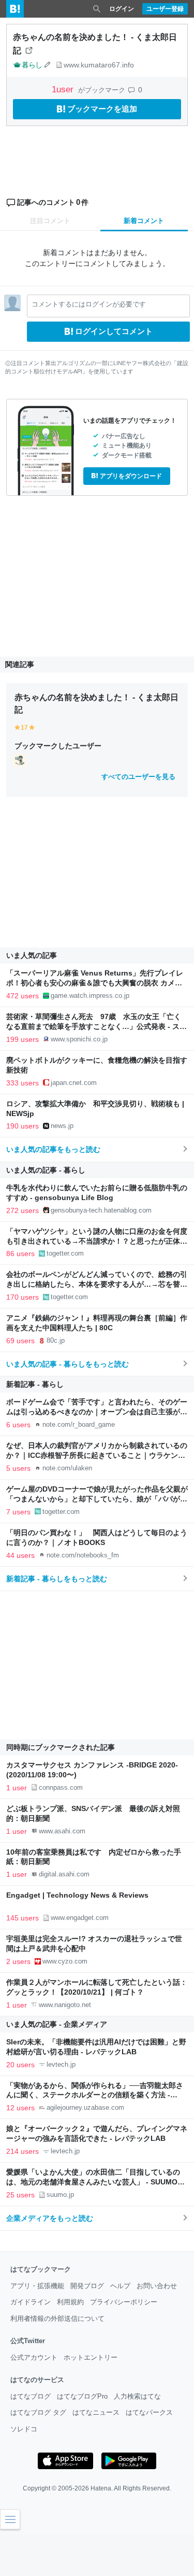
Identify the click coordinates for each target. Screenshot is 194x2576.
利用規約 (70, 2302)
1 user (17, 1788)
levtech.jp (61, 2064)
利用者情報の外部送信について (57, 2319)
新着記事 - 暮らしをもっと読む (57, 1579)
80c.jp (56, 1340)
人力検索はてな (137, 2396)
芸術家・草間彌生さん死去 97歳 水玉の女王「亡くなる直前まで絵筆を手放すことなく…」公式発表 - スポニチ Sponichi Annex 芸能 (96, 1027)
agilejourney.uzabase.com (85, 2107)
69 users (20, 1341)
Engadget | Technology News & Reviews (77, 1895)
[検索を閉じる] (97, 9)
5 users (18, 1468)
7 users (18, 1512)
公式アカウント (34, 2357)
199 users (23, 1039)
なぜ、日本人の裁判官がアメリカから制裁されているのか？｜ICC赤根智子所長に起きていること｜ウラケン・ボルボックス (97, 1456)
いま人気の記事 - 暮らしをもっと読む (68, 1364)
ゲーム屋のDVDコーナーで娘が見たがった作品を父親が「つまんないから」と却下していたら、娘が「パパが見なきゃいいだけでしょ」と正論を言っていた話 (97, 1499)
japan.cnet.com (74, 1083)
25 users (20, 2195)
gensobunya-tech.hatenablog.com (101, 1210)
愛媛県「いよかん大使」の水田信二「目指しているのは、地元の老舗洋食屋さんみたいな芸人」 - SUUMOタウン (95, 2182)
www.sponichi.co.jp (79, 1039)
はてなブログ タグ (38, 2412)
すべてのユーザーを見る (138, 777)
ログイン (122, 9)
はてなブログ (31, 2396)
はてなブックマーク (41, 2269)
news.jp (62, 1126)
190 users (23, 1126)
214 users (23, 2151)
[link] (20, 760)
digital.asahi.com (64, 1874)
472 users (23, 996)
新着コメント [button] (144, 221)
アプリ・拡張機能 (37, 2286)
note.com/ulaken (67, 1468)
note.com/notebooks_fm (83, 1555)
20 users (20, 2065)
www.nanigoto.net (65, 2005)
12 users (20, 2108)
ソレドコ (24, 2429)
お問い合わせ (157, 2286)
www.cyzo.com (65, 1961)
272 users (23, 1210)
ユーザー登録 (165, 9)
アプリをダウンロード (131, 476)
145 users (23, 1918)
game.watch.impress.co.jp (90, 995)
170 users (23, 1297)
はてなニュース (96, 2412)
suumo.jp (60, 2195)
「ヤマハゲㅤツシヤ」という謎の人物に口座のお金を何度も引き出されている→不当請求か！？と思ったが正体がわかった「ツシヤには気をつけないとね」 (97, 1241)
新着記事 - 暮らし (35, 1384)
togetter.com (65, 1253)
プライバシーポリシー (124, 2302)
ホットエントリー (91, 2357)
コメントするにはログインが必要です (89, 304)
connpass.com (61, 1787)
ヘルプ (120, 2286)
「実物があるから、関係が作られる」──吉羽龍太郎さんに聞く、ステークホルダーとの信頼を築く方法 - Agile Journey (95, 2095)
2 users (18, 1961)
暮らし (32, 65)
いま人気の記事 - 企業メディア (57, 2024)
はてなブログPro (82, 2396)
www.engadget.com (80, 1918)
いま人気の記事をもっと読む (53, 1149)
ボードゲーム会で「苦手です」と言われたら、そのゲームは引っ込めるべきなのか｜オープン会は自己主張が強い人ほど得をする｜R (97, 1412)
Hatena (101, 2488)
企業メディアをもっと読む (50, 2218)
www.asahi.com (62, 1831)
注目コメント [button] (50, 221)
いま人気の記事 (32, 955)
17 (24, 728)
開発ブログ (87, 2286)
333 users (23, 1083)
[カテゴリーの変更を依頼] (48, 65)
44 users (20, 1555)
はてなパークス (149, 2412)
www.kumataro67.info (99, 65)
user (64, 89)
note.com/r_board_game (79, 1424)
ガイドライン (31, 2302)
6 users (18, 1425)
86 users (20, 1254)
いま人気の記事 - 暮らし (46, 1170)
